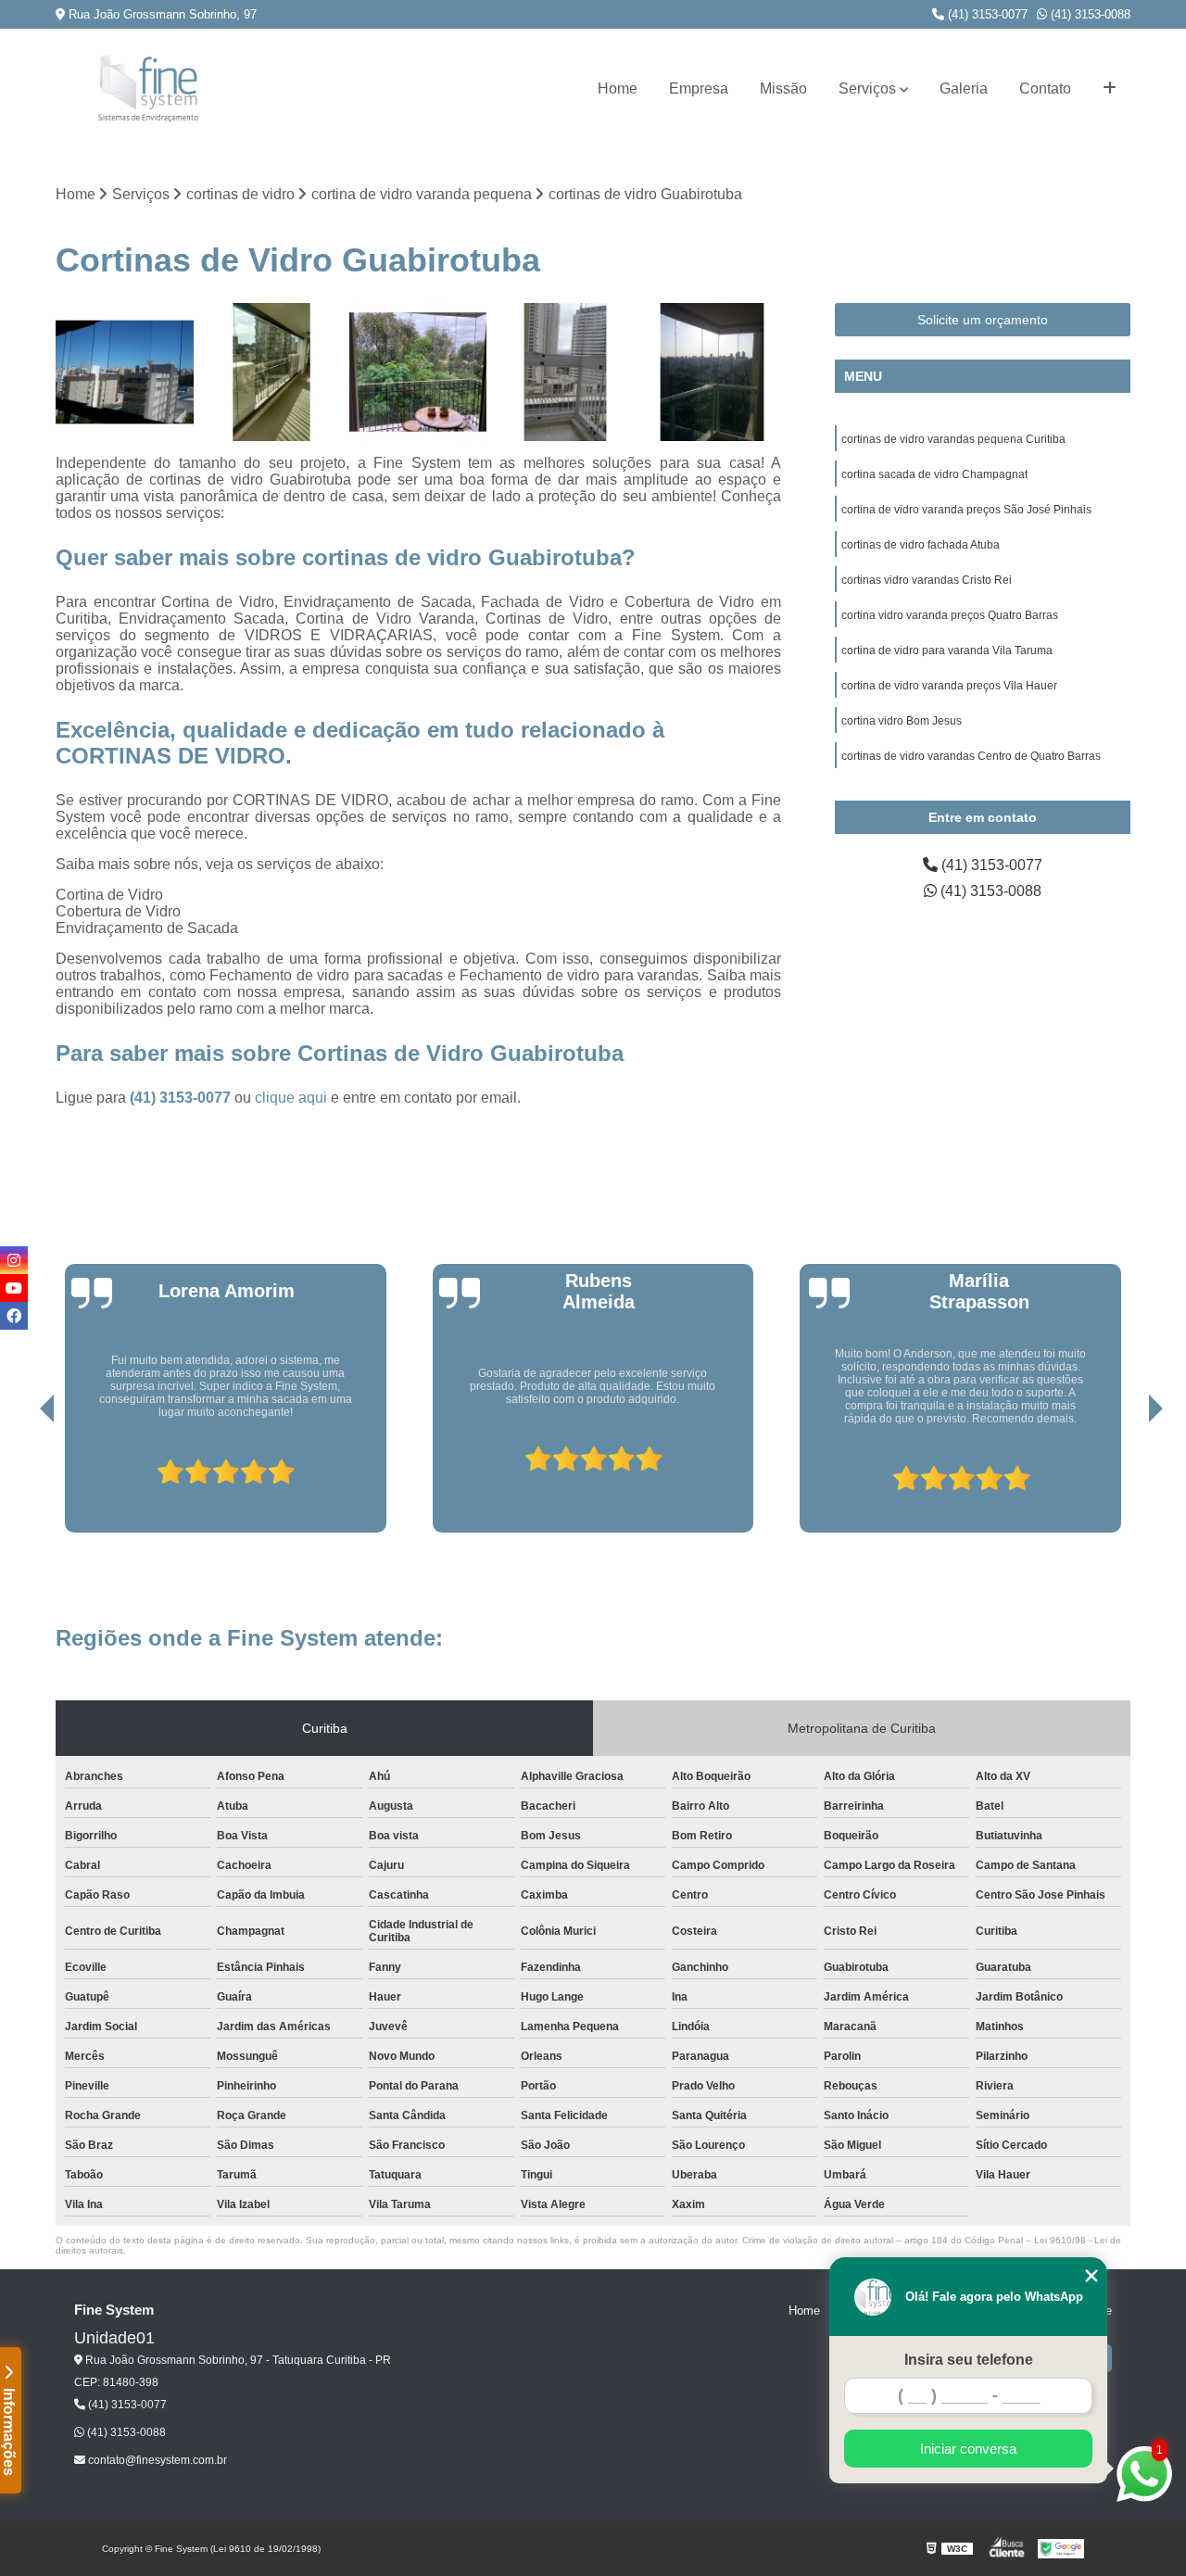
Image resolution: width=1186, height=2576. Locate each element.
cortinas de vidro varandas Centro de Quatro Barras (971, 756)
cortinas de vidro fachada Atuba (921, 545)
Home (618, 88)
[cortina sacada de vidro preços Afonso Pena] (712, 372)
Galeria (964, 88)
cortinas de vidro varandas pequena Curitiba (953, 439)
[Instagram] (14, 1260)
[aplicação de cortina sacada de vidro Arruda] (418, 372)
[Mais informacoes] (1110, 89)
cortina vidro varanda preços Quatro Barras (950, 615)
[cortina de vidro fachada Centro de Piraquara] (125, 372)
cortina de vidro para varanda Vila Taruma (947, 650)
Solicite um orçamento (983, 320)
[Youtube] (14, 1288)
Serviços (867, 88)
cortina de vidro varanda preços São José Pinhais (966, 510)
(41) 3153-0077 (986, 14)
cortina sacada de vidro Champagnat (934, 474)
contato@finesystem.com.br (156, 2460)
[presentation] (21, 1480)
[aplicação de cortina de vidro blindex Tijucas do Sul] (566, 372)
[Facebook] (14, 1316)
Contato (1045, 88)
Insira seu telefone (969, 2360)
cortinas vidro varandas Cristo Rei (927, 580)
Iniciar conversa (968, 2449)
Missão (783, 88)
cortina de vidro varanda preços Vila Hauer (949, 686)
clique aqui (291, 1098)
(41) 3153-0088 (1089, 14)
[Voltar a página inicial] (148, 88)
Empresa (699, 88)
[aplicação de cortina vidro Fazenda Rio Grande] (272, 372)
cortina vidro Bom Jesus (902, 721)
